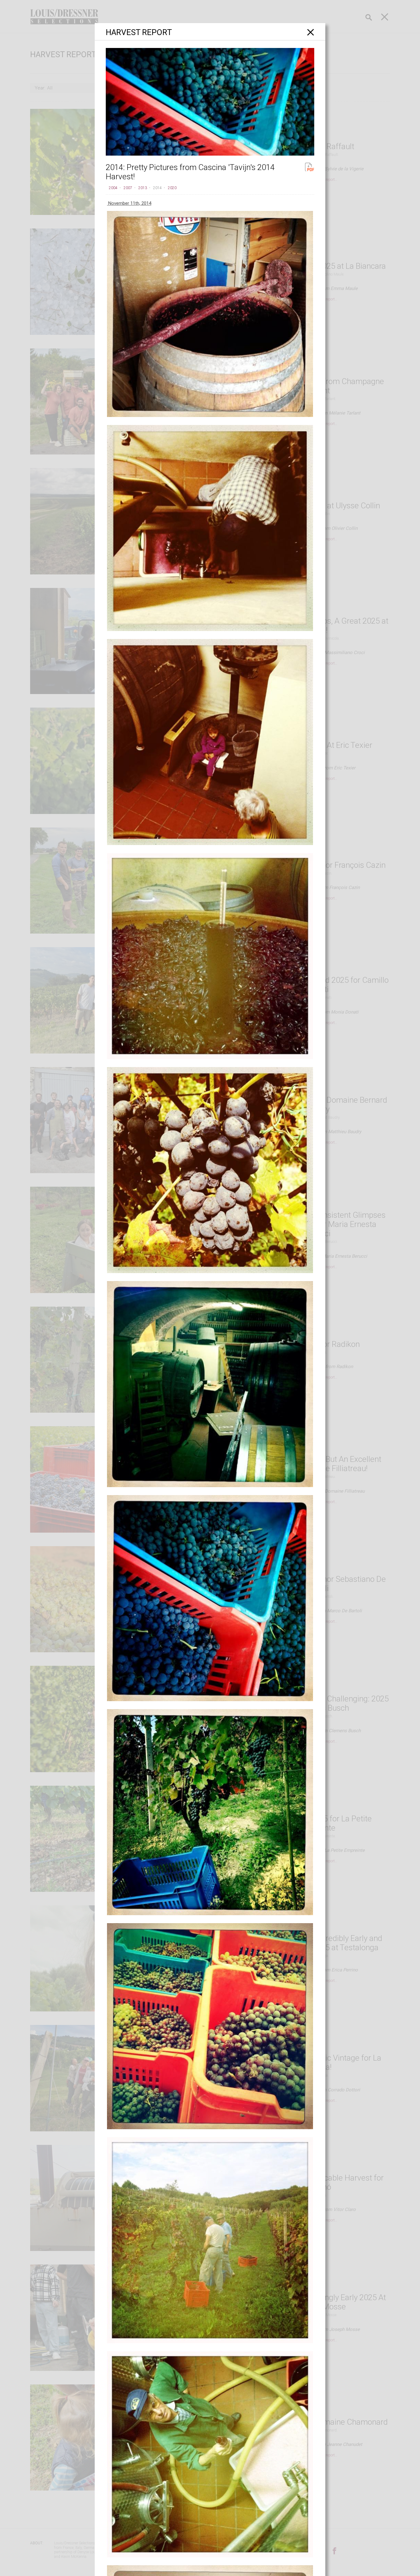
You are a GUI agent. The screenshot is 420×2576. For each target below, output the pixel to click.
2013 (143, 188)
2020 (172, 188)
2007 (128, 188)
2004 (113, 188)
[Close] (311, 32)
